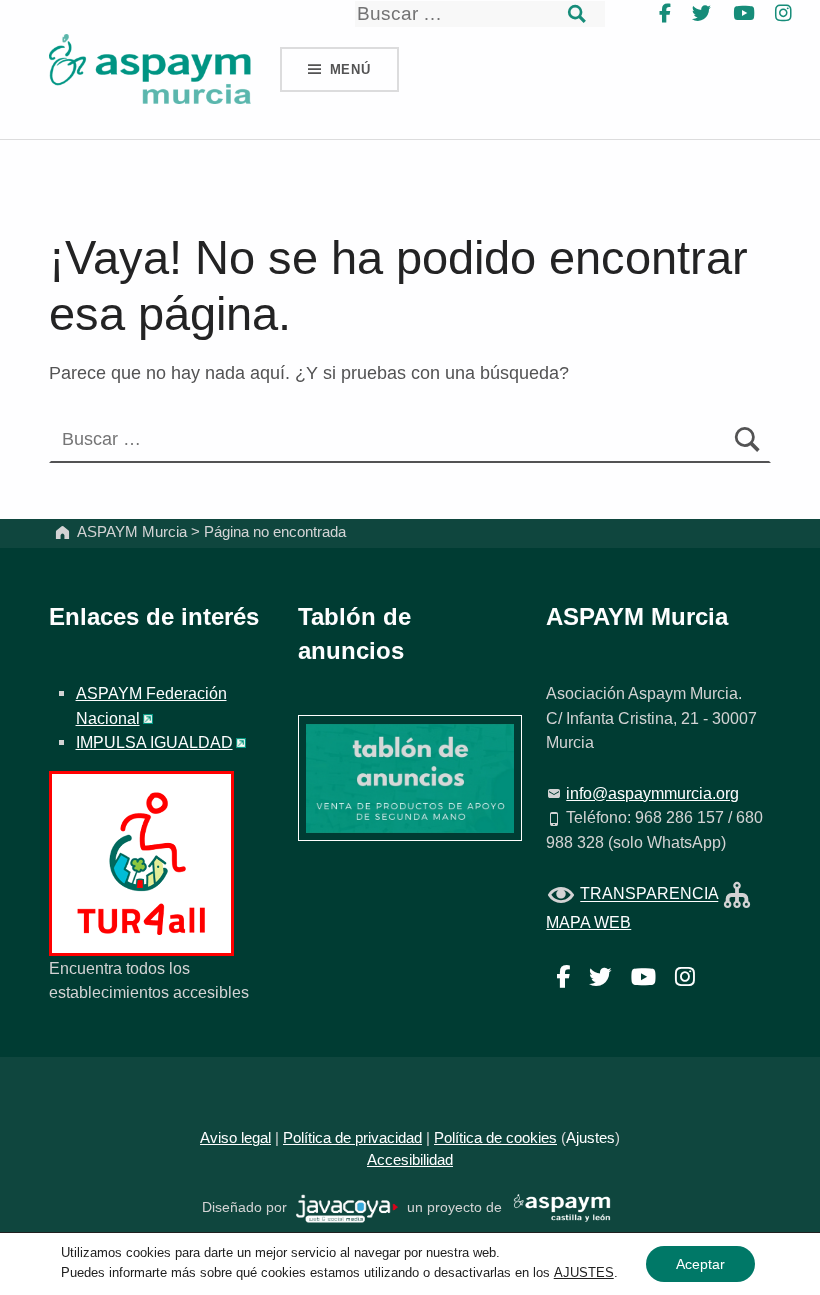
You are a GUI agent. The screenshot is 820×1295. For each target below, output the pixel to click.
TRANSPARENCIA (649, 894)
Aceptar (700, 1264)
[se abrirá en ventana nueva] (347, 1207)
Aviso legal (235, 1138)
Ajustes (590, 1138)
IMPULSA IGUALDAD (154, 742)
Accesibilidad (410, 1160)
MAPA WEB (588, 922)
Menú (350, 69)
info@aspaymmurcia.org (652, 793)
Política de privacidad (352, 1138)
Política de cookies (495, 1138)
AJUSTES (584, 1272)
